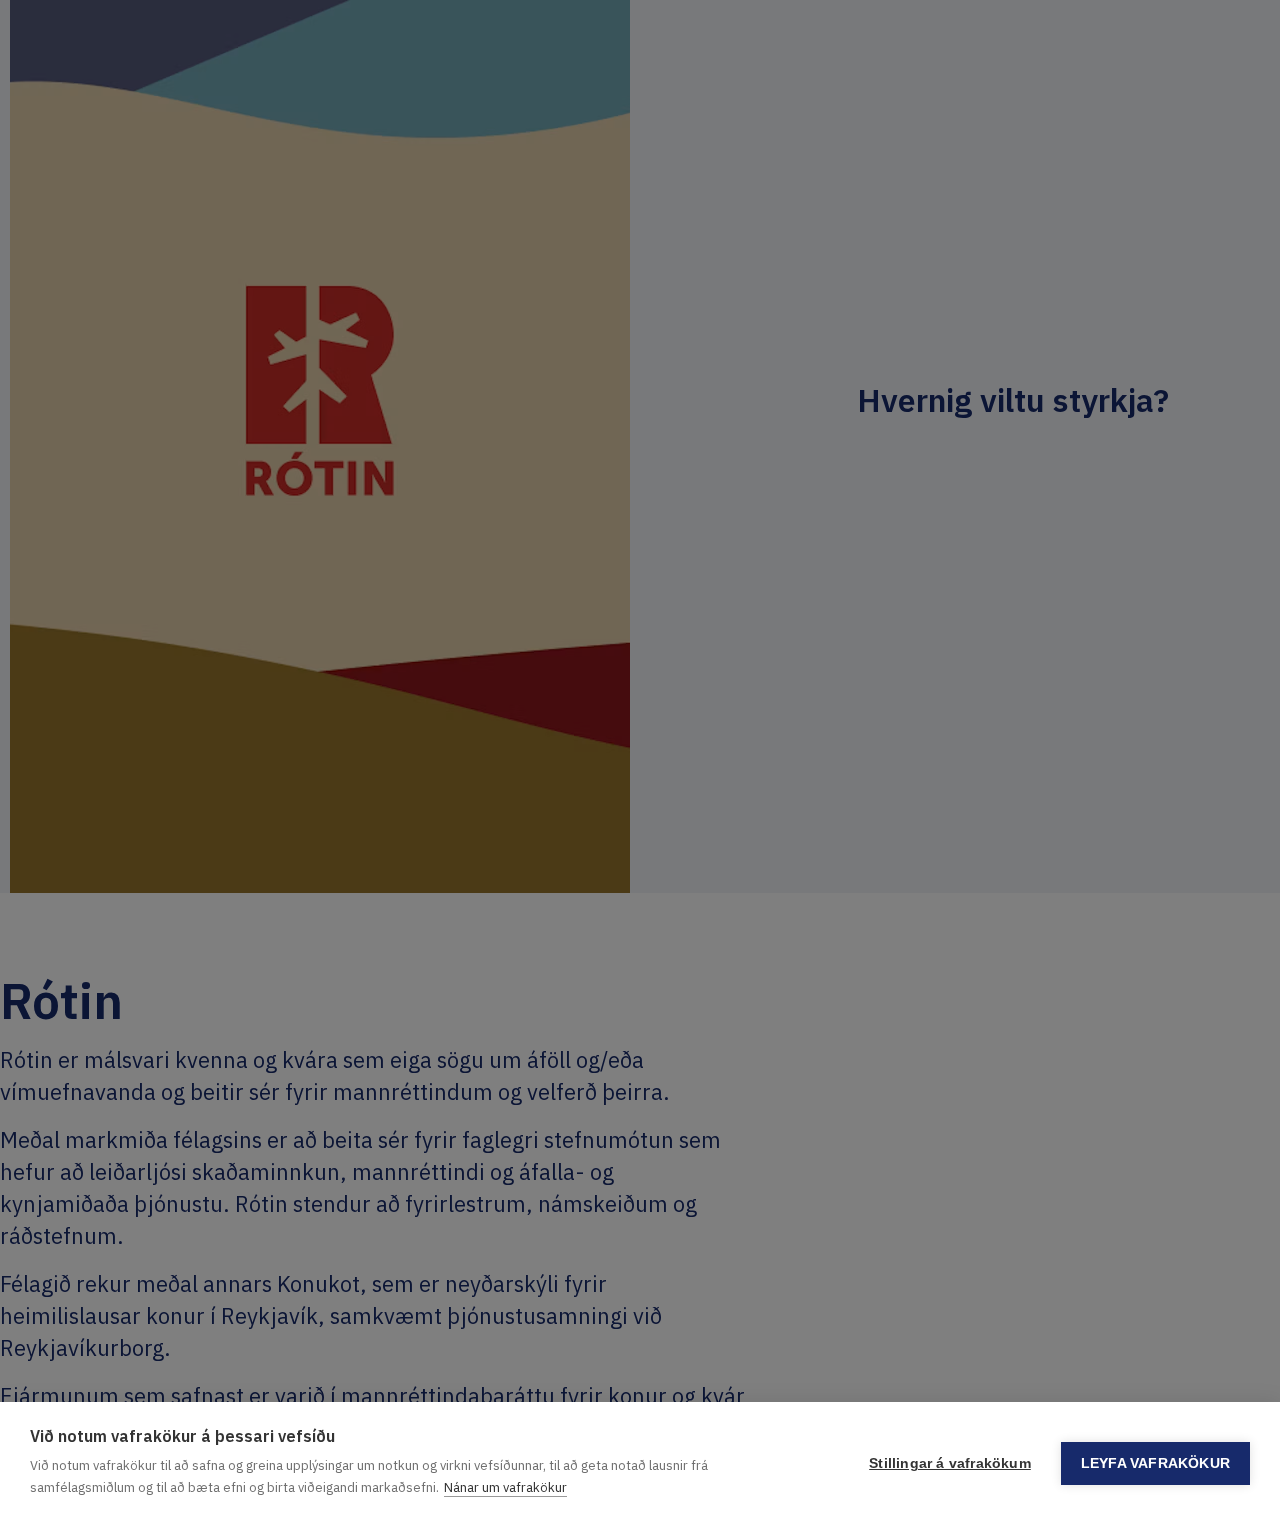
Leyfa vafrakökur (1155, 1463)
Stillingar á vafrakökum (950, 1463)
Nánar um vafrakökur (505, 1487)
